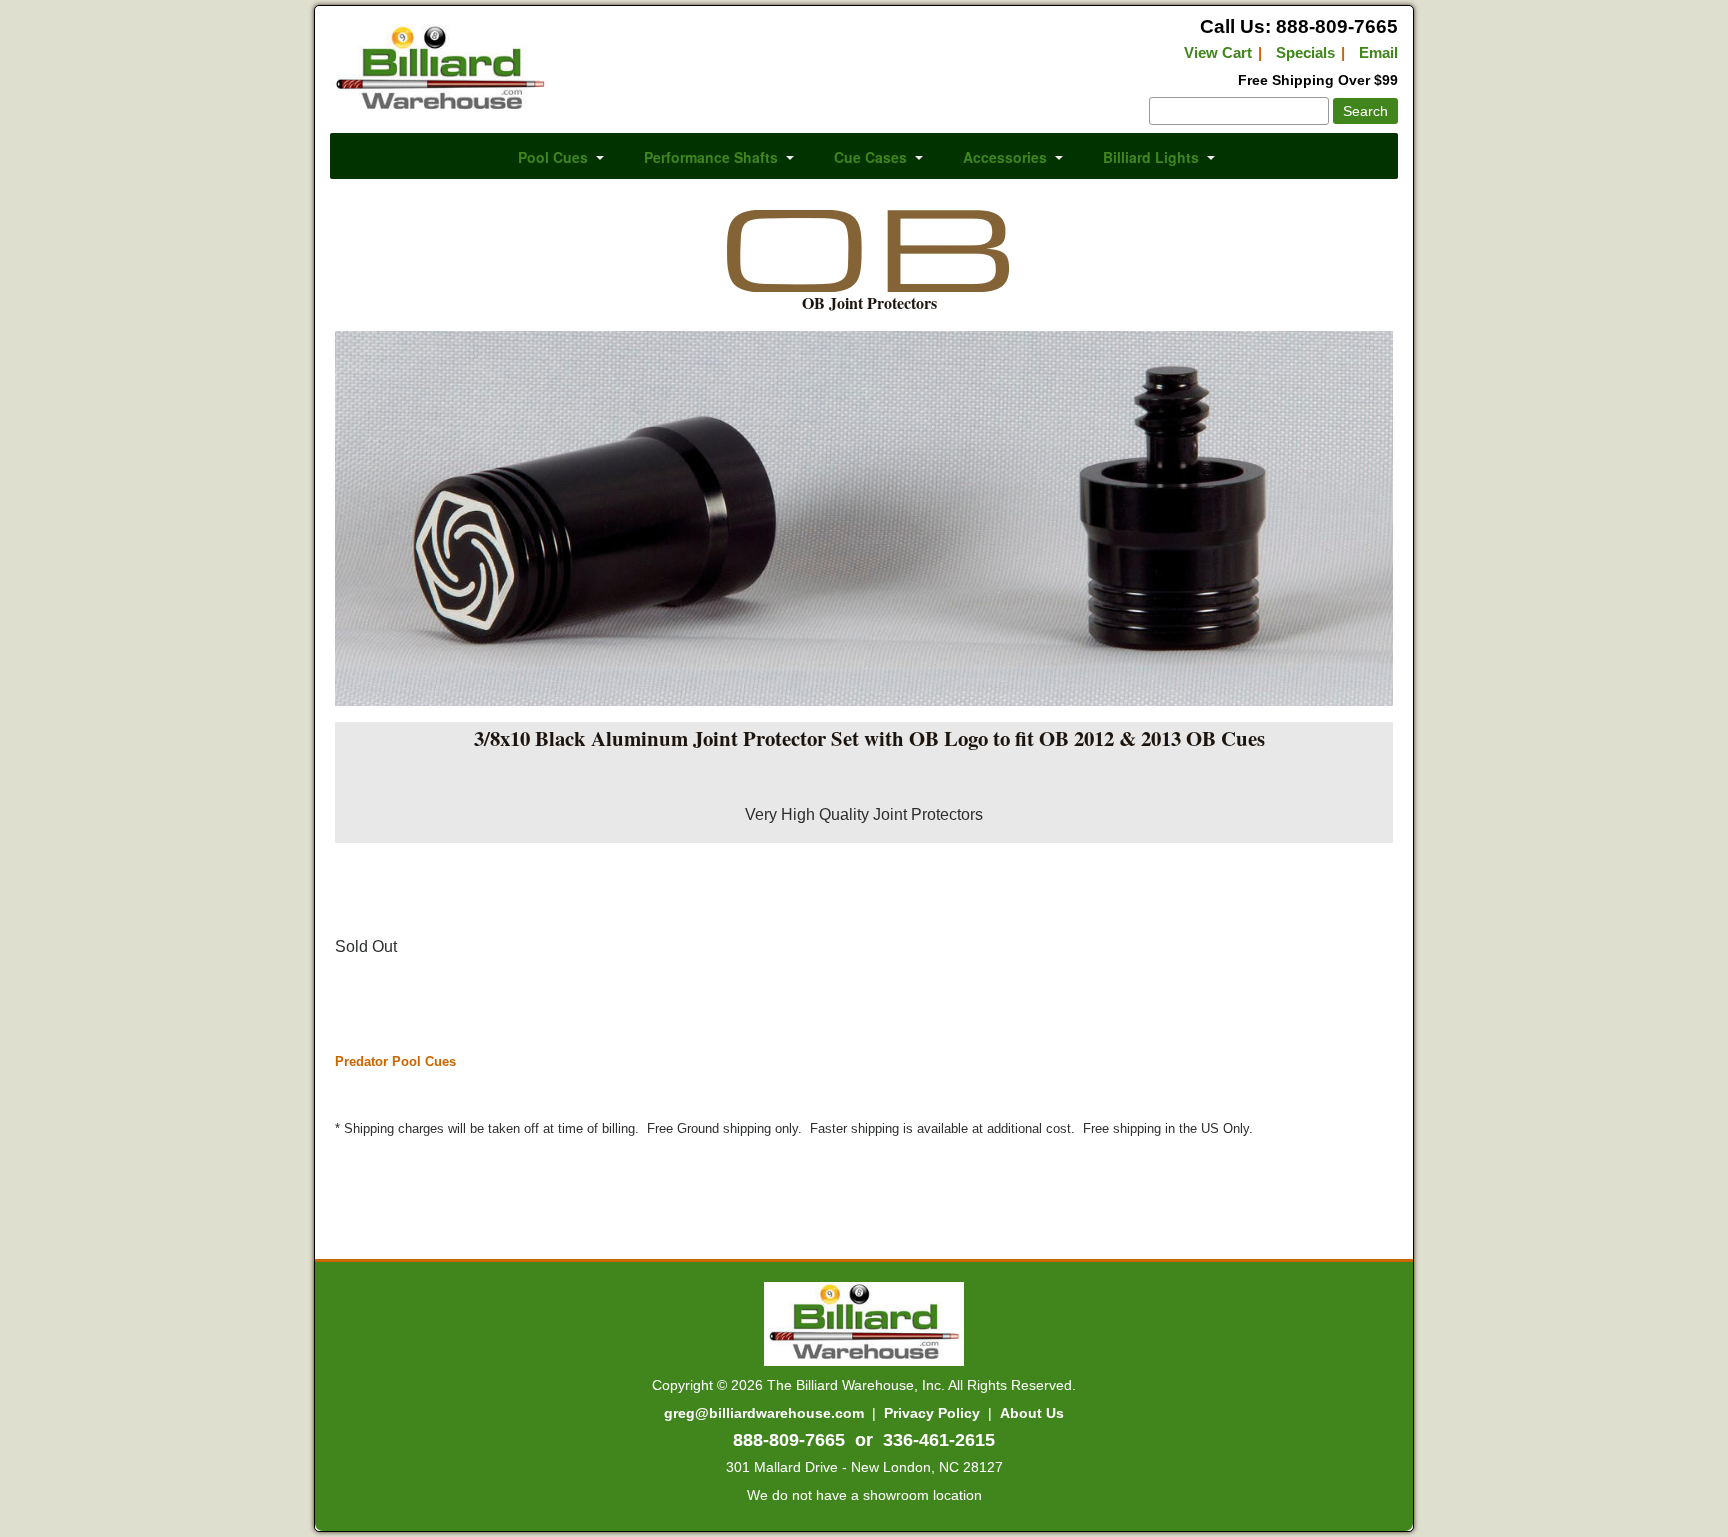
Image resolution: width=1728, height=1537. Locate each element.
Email (1378, 52)
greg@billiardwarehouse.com (764, 1413)
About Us (1032, 1413)
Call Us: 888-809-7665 (1299, 26)
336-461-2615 (939, 1440)
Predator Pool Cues (395, 1061)
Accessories (1005, 157)
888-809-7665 (789, 1440)
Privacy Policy (932, 1413)
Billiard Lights (1151, 157)
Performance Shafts (711, 157)
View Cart (1218, 52)
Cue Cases (870, 157)
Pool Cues (553, 157)
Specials (1305, 52)
